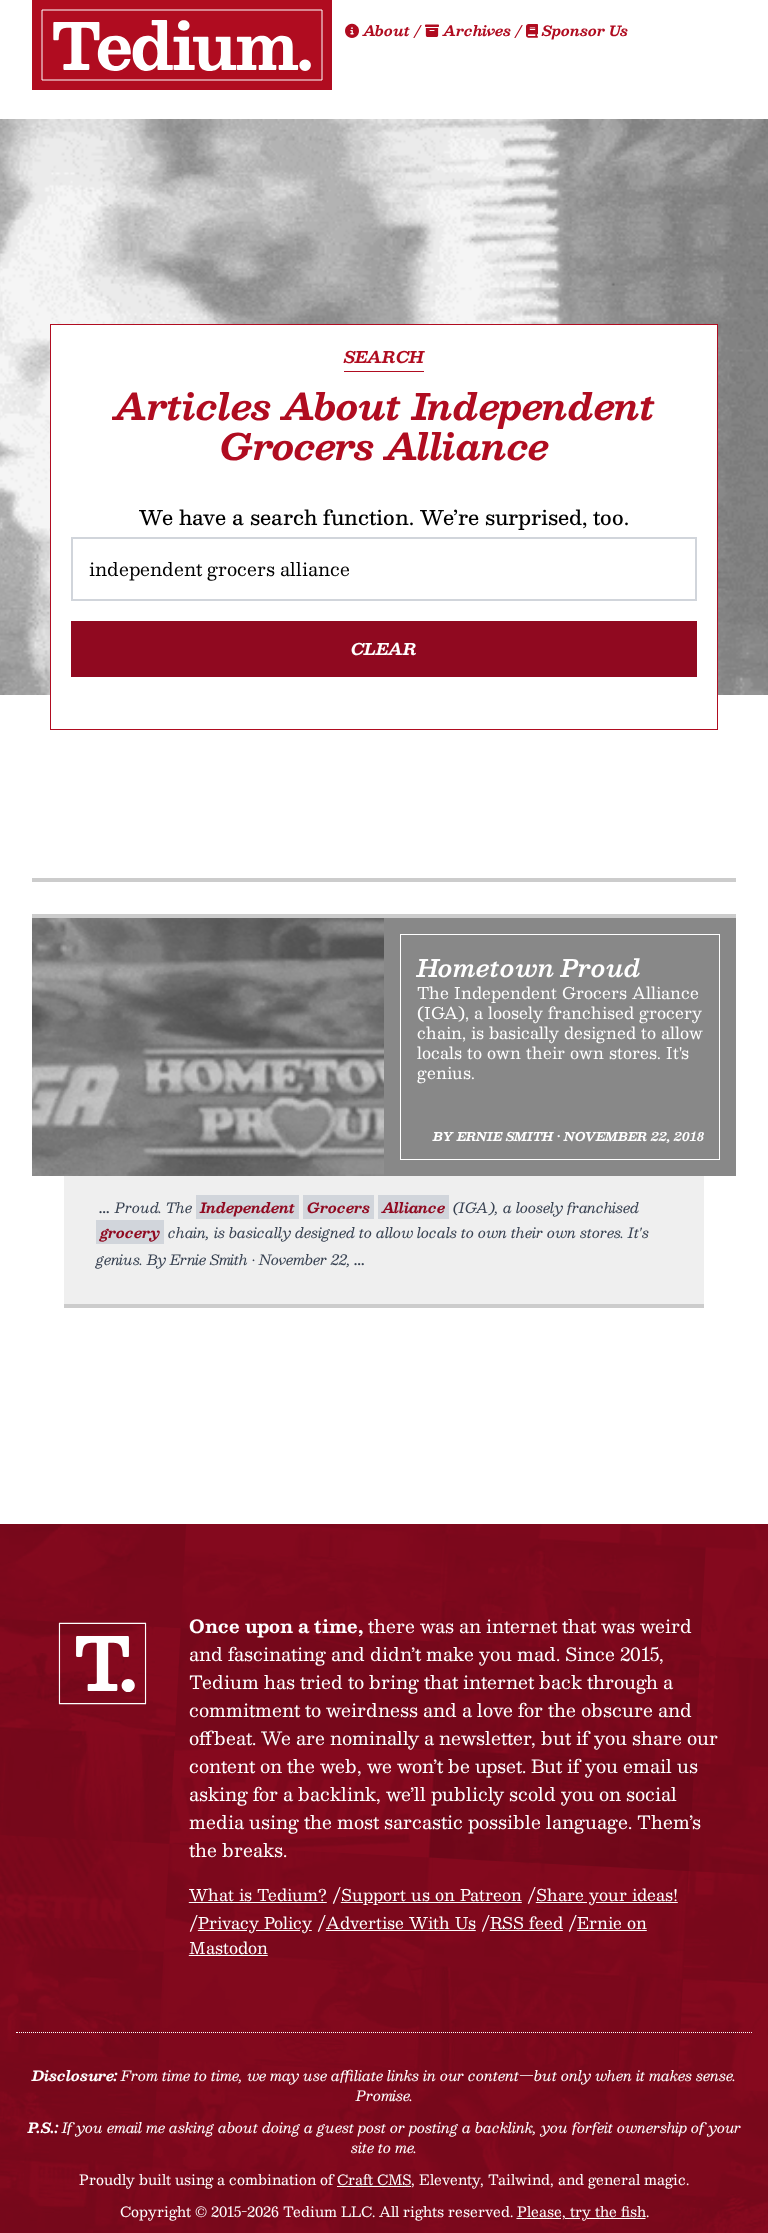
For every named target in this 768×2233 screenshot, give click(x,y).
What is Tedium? (258, 1894)
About (386, 30)
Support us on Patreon (431, 1894)
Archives (477, 30)
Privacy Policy (255, 1922)
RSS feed (526, 1922)
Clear (384, 648)
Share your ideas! (607, 1894)
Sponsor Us (583, 30)
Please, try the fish (581, 2211)
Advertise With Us (401, 1922)
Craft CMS (374, 2179)
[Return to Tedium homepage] (182, 45)
